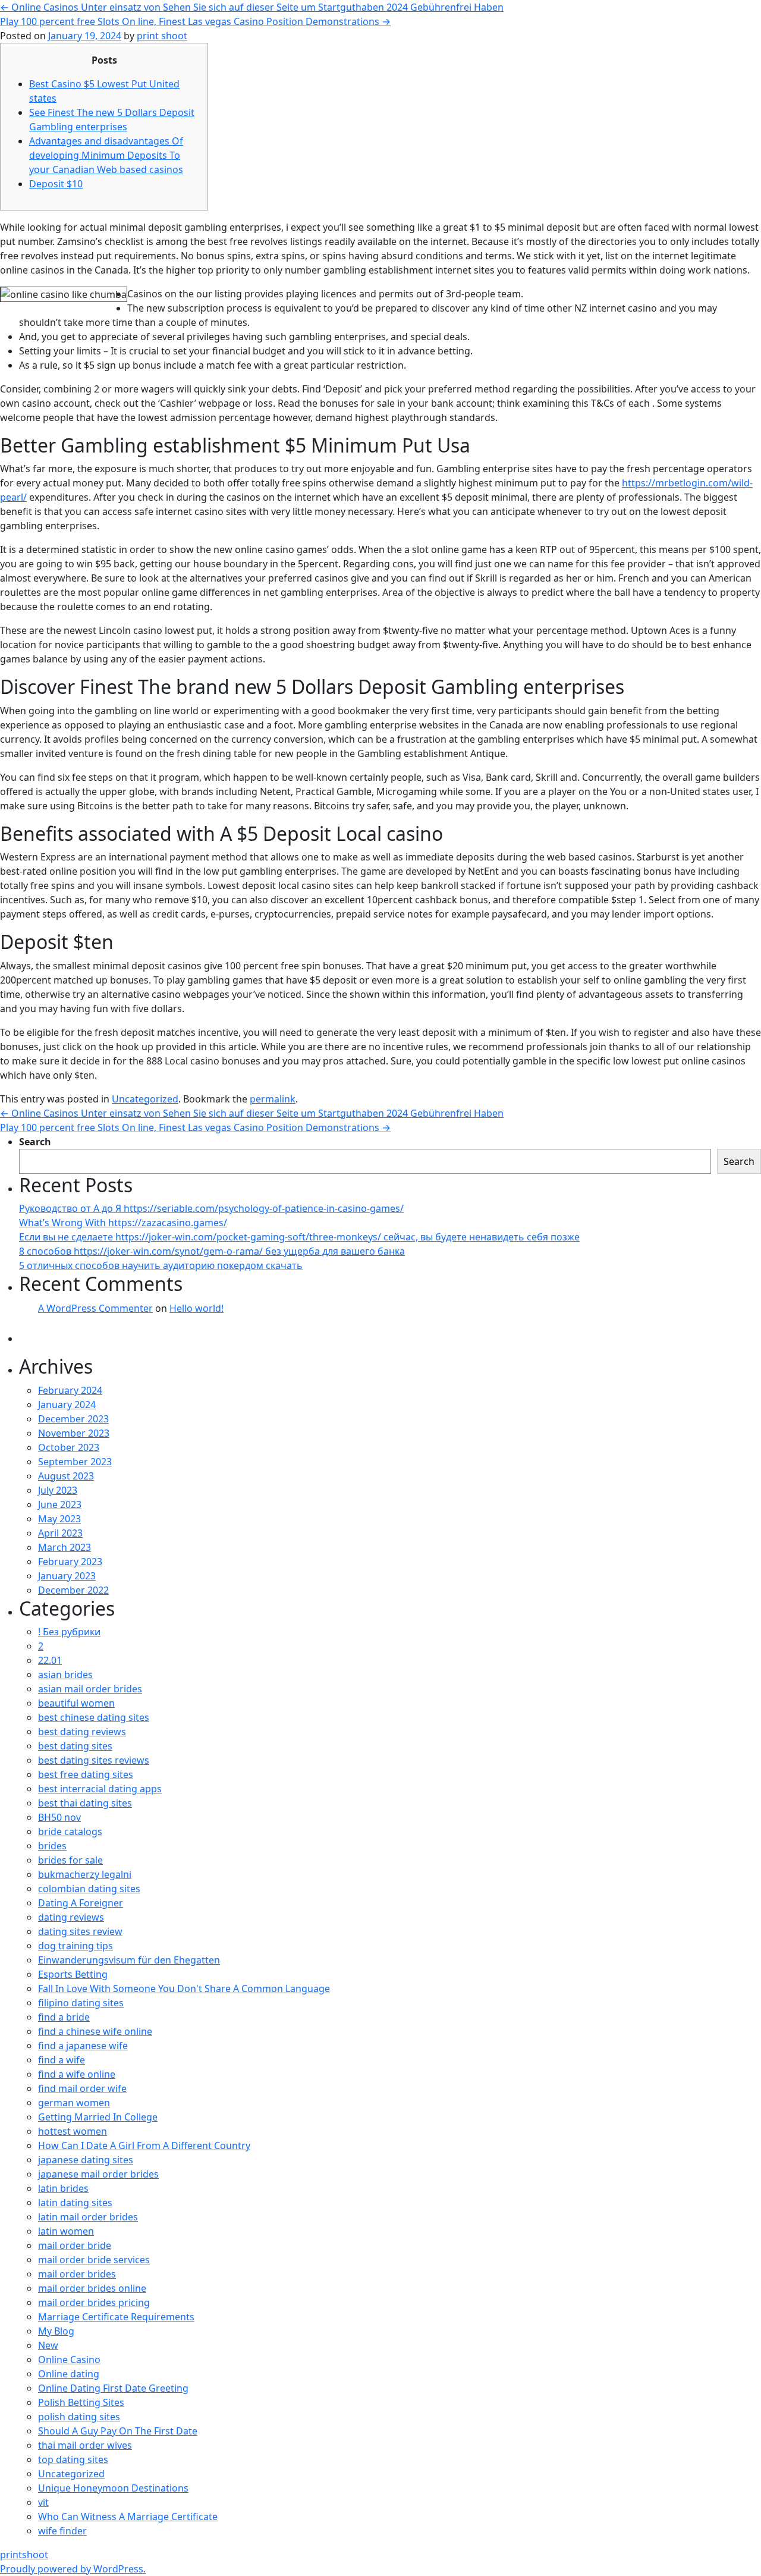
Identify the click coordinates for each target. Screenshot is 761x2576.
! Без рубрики (69, 1632)
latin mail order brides (88, 2217)
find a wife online (77, 2074)
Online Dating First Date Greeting (113, 2388)
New (48, 2345)
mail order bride (75, 2245)
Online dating (69, 2374)
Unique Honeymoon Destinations (113, 2488)
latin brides (63, 2188)
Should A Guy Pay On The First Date (118, 2431)
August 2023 (66, 1476)
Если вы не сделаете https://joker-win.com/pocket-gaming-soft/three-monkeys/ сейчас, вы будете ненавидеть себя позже (299, 1237)
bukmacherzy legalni (85, 1874)
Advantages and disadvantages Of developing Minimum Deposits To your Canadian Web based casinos (106, 155)
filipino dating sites (81, 2003)
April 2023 (60, 1533)
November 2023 (74, 1433)
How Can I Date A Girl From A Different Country (144, 2145)
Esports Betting (73, 1974)
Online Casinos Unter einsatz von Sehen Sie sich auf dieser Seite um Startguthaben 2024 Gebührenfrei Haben (252, 7)
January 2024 (67, 1405)
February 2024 (70, 1390)
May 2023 (59, 1519)
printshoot (24, 2555)
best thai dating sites (85, 1803)
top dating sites (73, 2459)
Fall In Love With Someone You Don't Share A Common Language (184, 1988)
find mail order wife (82, 2088)
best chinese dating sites (94, 1717)
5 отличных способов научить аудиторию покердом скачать (161, 1265)
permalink (273, 1099)
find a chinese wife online (95, 2031)
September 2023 (75, 1462)
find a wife (62, 2060)
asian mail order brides (90, 1689)
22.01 (50, 1660)
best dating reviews (82, 1732)
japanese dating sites (86, 2160)
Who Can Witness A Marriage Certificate (128, 2517)
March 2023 (65, 1547)
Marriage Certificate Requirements (116, 2317)
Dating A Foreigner (81, 1903)
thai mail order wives (85, 2445)
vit (43, 2502)
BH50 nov (59, 1817)
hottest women (73, 2131)
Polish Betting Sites (81, 2402)
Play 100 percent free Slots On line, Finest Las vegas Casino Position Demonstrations (195, 21)
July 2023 (58, 1490)
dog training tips (76, 1946)
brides (52, 1846)
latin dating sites (75, 2203)
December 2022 (73, 1590)
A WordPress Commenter (95, 1308)
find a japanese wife (83, 2046)
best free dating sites (86, 1774)
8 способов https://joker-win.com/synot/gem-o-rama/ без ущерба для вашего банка (212, 1251)
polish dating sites (79, 2417)
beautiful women (76, 1703)
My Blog (56, 2331)
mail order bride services (94, 2260)
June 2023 (60, 1504)
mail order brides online (92, 2288)
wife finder (62, 2531)
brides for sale (70, 1860)
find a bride (64, 2017)
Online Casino (69, 2360)
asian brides (65, 1675)
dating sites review (80, 1931)
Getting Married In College (98, 2117)
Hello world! (196, 1308)
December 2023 (73, 1419)
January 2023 (67, 1576)
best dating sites (75, 1746)
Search (35, 1142)
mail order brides (77, 2274)
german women (74, 2103)
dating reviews (71, 1917)
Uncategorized (145, 1099)
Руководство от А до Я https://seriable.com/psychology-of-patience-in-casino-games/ (211, 1208)
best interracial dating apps (100, 1789)
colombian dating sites (89, 1889)
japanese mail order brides (98, 2174)
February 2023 (70, 1562)
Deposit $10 (56, 184)
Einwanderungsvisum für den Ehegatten (129, 1960)
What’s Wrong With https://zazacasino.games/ (123, 1223)
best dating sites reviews (94, 1760)
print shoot (162, 36)
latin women (66, 2231)
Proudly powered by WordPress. (73, 2569)
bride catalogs (70, 1832)
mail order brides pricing (94, 2302)
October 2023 (69, 1447)
